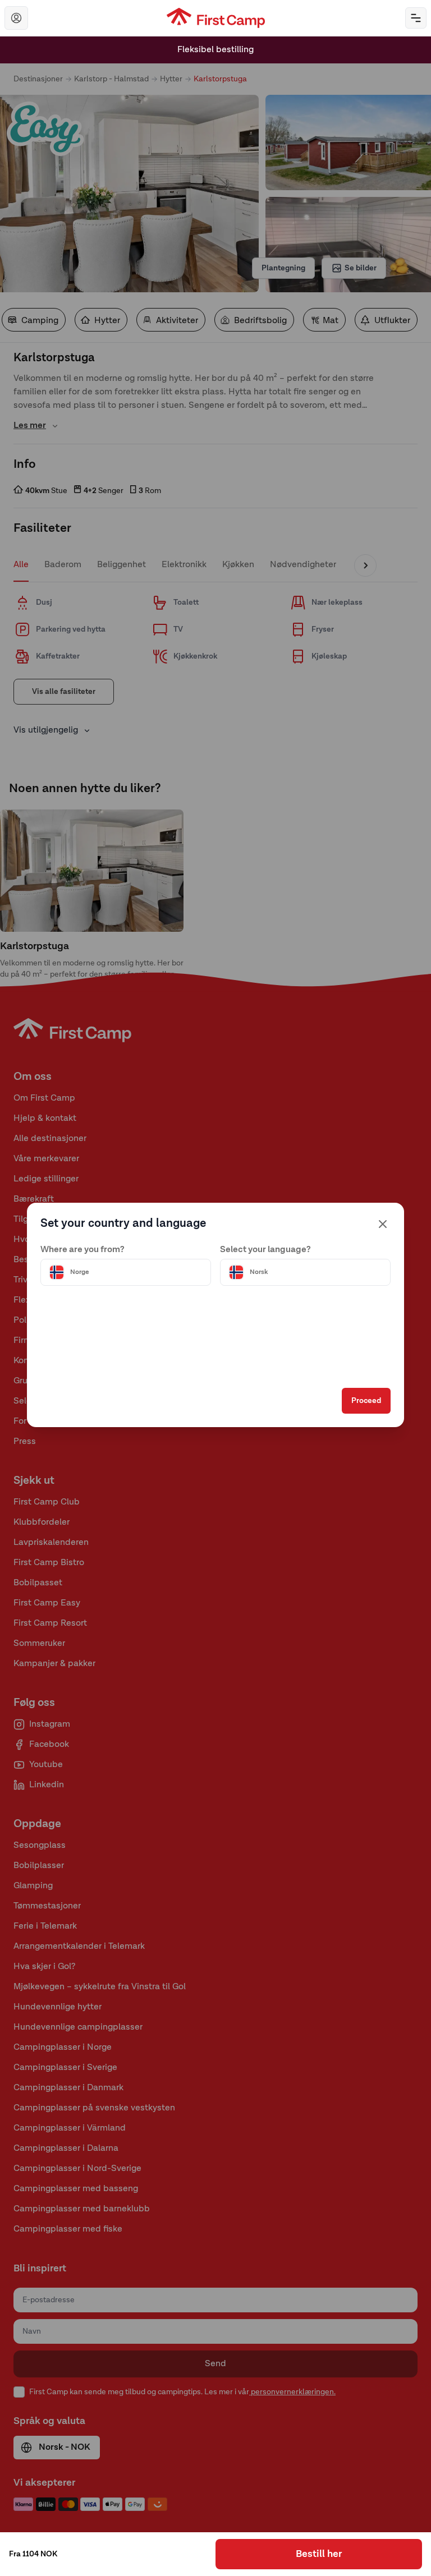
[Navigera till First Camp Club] (16, 18)
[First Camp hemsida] (216, 18)
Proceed (366, 1401)
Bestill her (319, 2554)
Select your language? (265, 1250)
